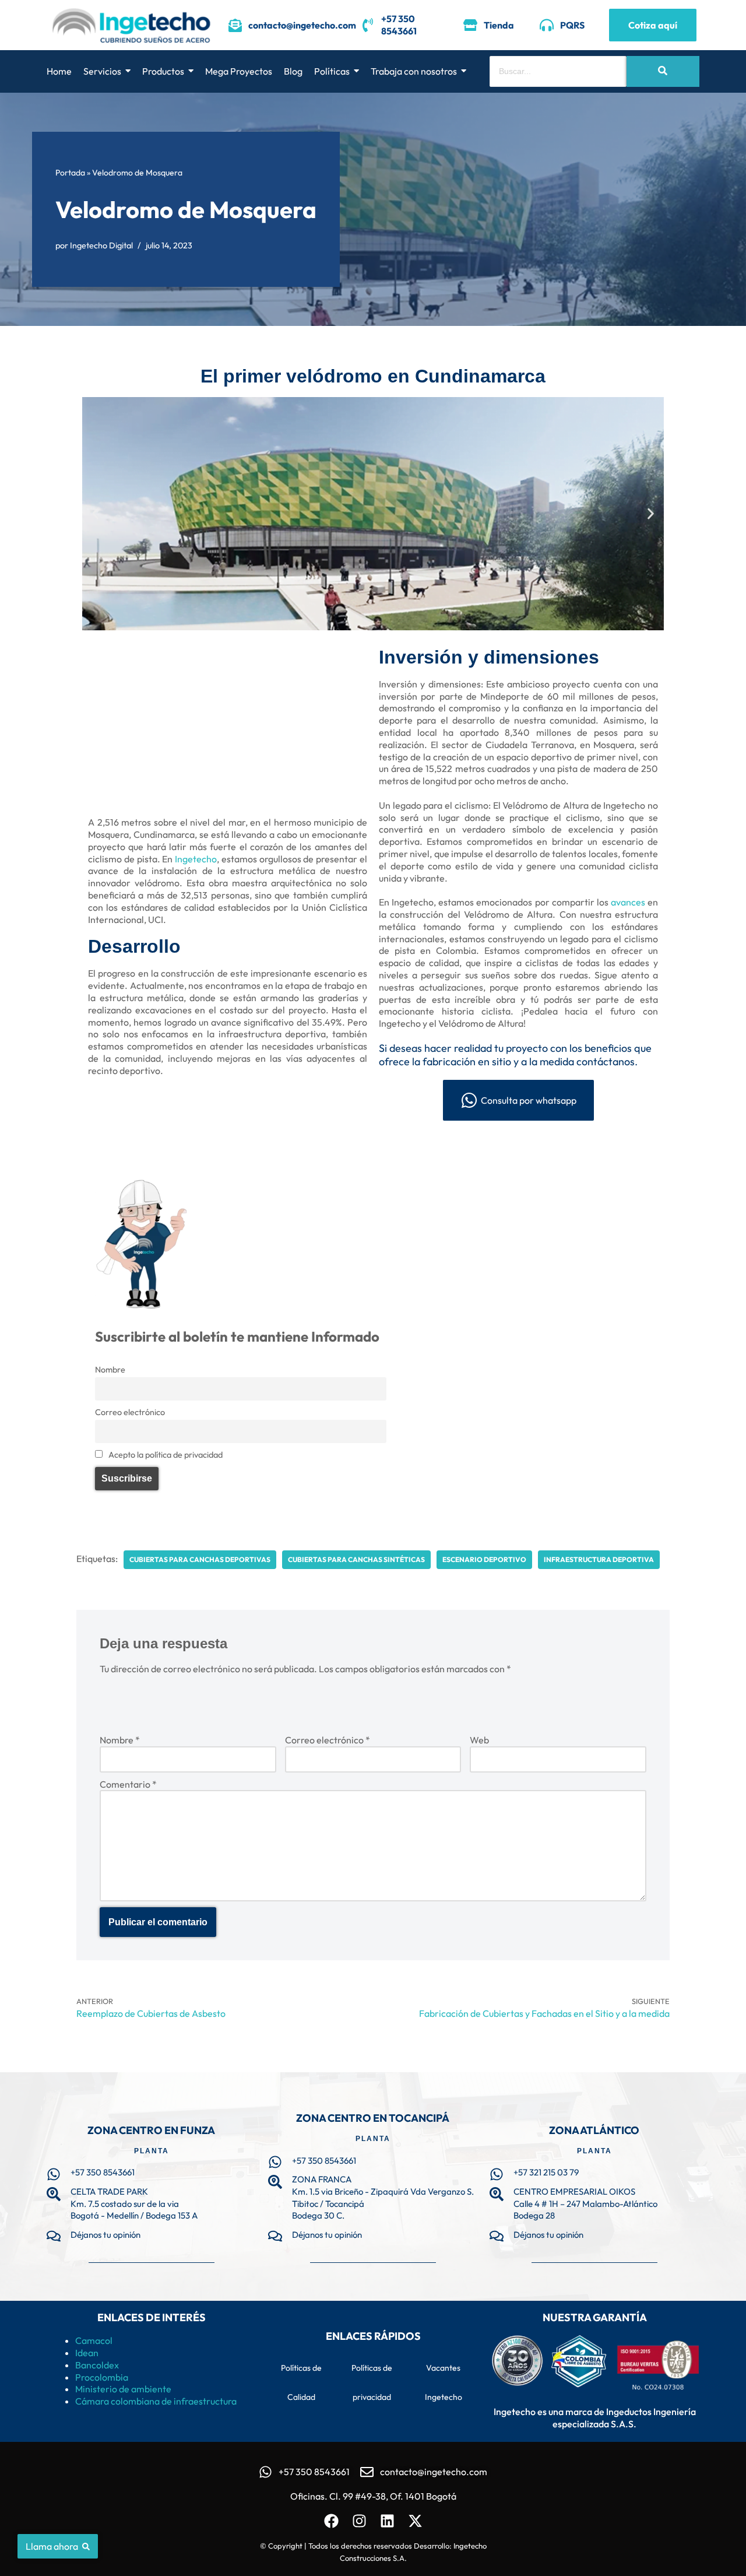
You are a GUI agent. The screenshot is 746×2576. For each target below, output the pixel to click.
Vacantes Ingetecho (444, 2382)
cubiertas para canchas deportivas (200, 1559)
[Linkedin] (387, 2521)
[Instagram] (359, 2521)
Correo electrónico (130, 1412)
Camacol (94, 2340)
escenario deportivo (484, 1559)
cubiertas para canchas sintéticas (356, 1559)
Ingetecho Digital (101, 245)
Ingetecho (196, 859)
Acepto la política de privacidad (165, 1455)
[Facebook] (331, 2521)
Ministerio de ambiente (123, 2389)
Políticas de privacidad (372, 2382)
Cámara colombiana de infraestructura (156, 2401)
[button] (95, 513)
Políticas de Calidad (301, 2382)
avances (628, 902)
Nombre (110, 1370)
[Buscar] (663, 71)
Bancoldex (97, 2365)
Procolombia (102, 2377)
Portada (70, 173)
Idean (87, 2353)
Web (479, 1740)
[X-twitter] (415, 2521)
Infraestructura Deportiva (599, 1559)
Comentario (128, 1784)
